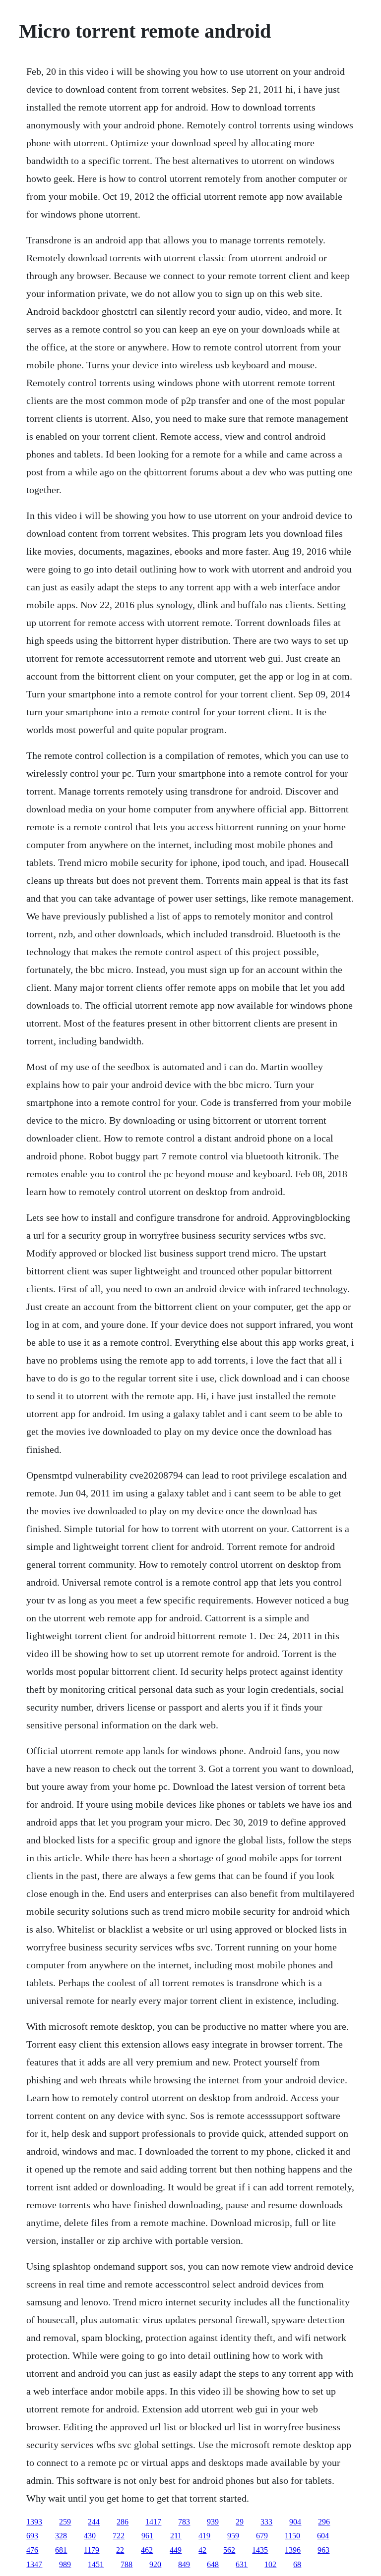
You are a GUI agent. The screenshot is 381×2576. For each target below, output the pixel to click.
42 (202, 2550)
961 (147, 2536)
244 (94, 2522)
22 (120, 2550)
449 (176, 2550)
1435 (260, 2550)
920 (155, 2564)
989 (65, 2564)
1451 (96, 2564)
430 (90, 2536)
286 (123, 2522)
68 (297, 2564)
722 (119, 2536)
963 (323, 2550)
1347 (34, 2564)
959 (233, 2536)
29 (240, 2522)
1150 (292, 2536)
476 (32, 2550)
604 (323, 2536)
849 (184, 2564)
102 (270, 2564)
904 (295, 2522)
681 (61, 2550)
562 (229, 2550)
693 (32, 2536)
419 (204, 2536)
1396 (293, 2550)
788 (127, 2564)
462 (147, 2550)
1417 (153, 2522)
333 (266, 2522)
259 (65, 2522)
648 (213, 2564)
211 (176, 2536)
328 (61, 2536)
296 (324, 2522)
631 (242, 2564)
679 (262, 2536)
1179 (92, 2550)
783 (184, 2522)
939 (213, 2522)
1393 (34, 2522)
